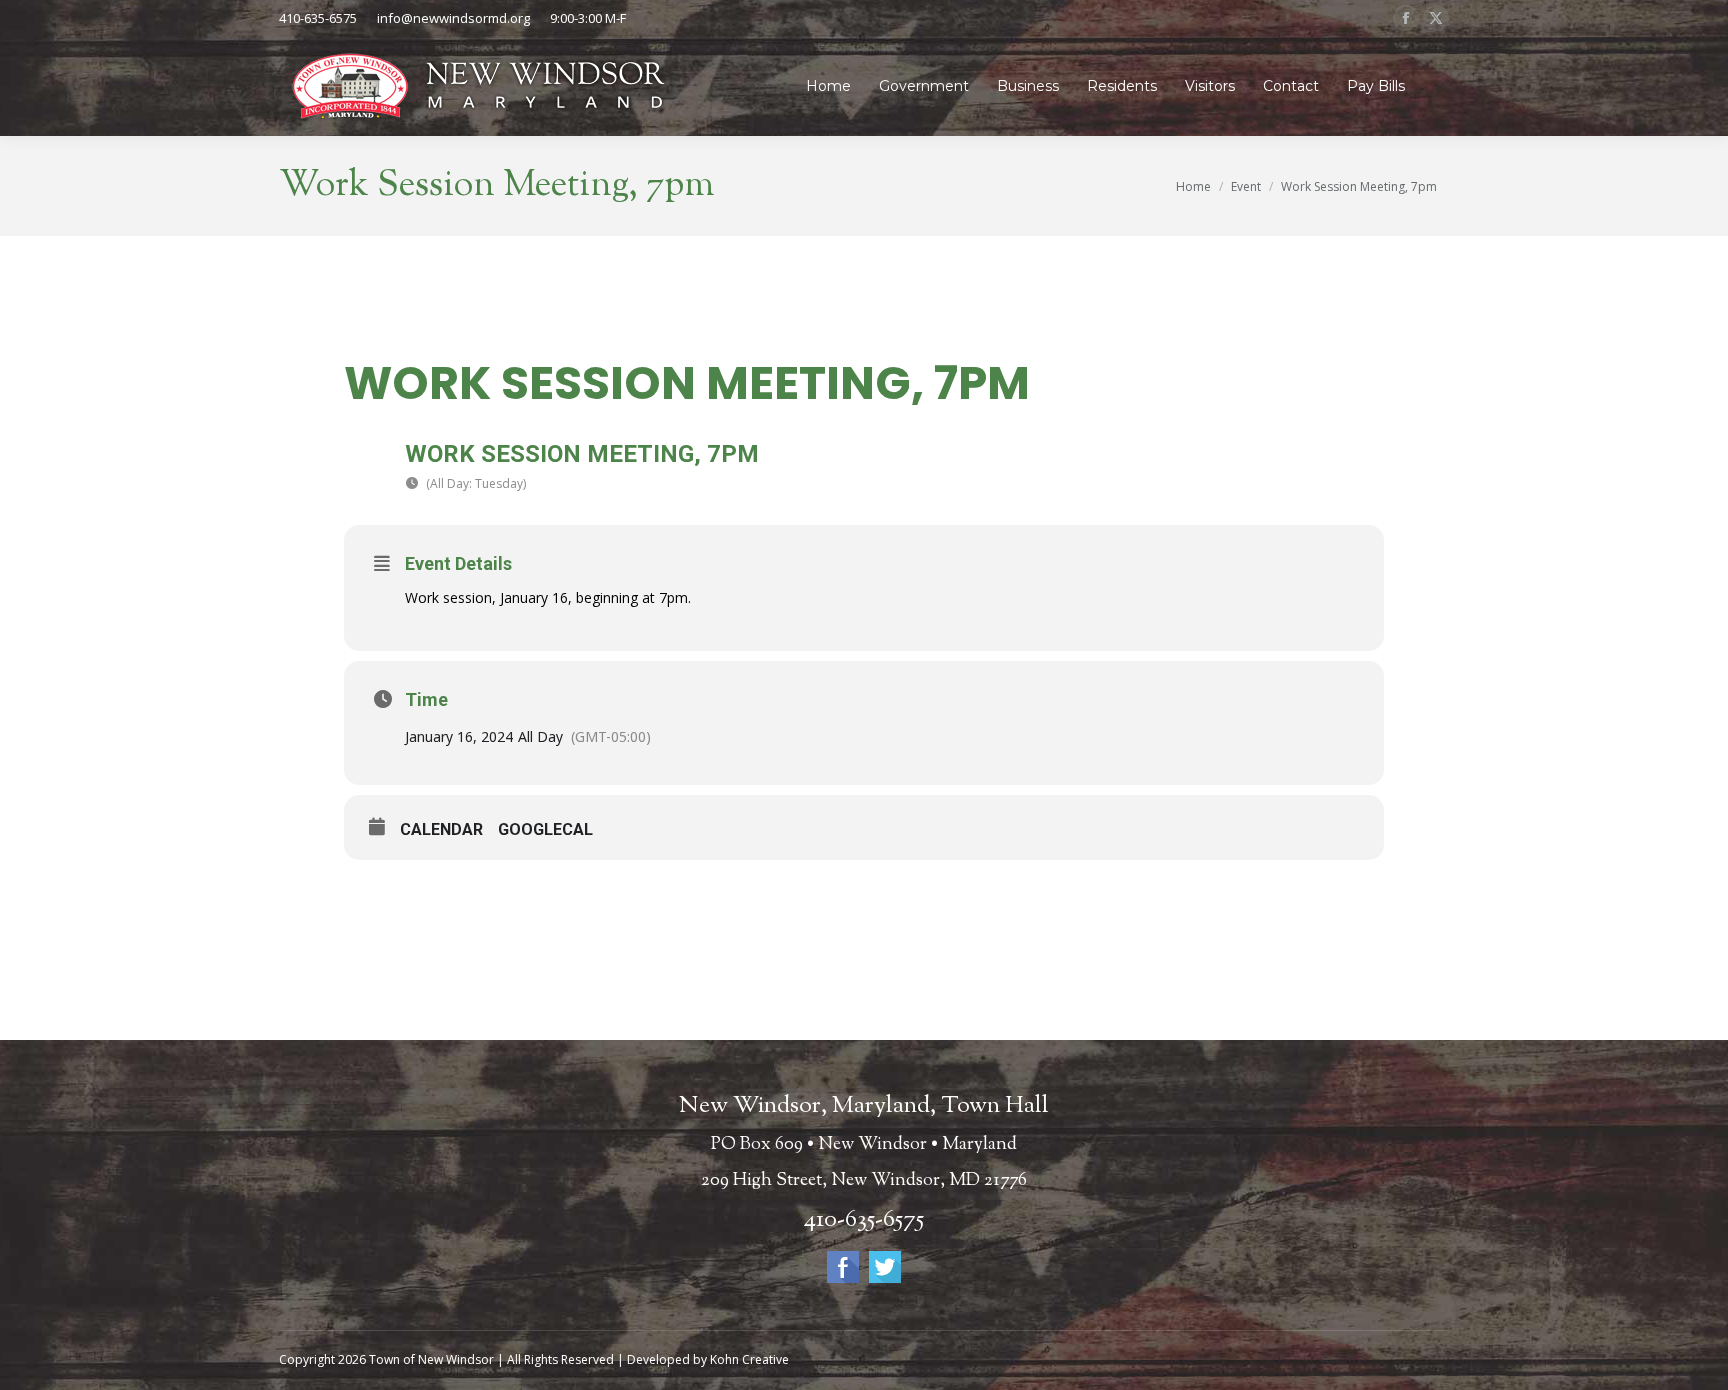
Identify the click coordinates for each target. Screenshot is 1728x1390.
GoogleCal (545, 829)
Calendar (441, 829)
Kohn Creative (749, 1359)
